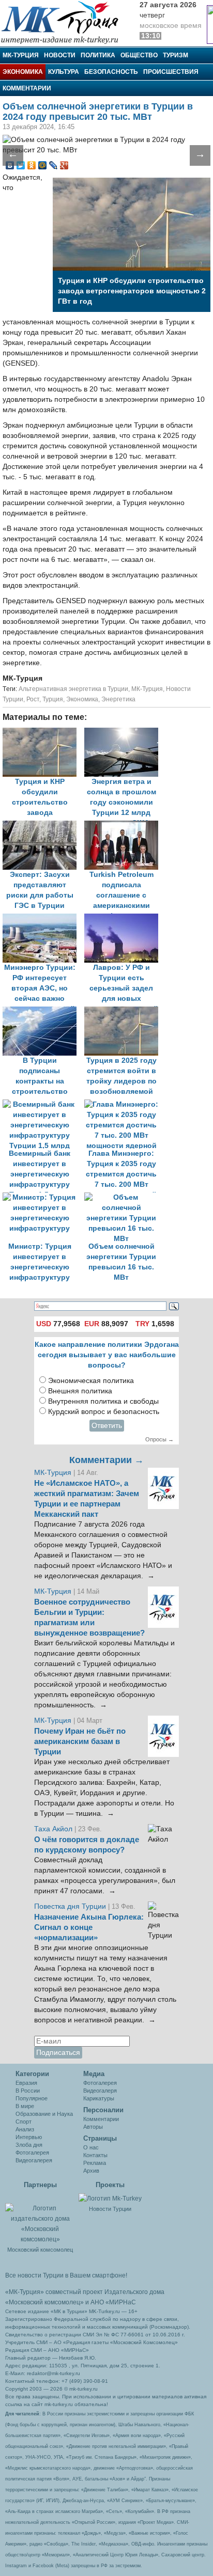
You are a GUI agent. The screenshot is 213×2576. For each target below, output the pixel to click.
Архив (91, 2171)
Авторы (93, 2127)
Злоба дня (29, 2145)
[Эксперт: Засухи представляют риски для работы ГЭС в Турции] (43, 826)
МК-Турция (21, 55)
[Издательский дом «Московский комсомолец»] (40, 2218)
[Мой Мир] (43, 165)
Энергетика (118, 699)
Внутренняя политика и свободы (103, 1401)
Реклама (95, 2163)
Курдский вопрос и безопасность (104, 1412)
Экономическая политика (91, 1381)
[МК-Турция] (65, 22)
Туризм (176, 55)
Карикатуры (99, 2098)
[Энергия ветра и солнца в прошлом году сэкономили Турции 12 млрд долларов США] (124, 733)
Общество (139, 55)
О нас (91, 2147)
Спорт (24, 2122)
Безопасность (111, 72)
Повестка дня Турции (71, 1906)
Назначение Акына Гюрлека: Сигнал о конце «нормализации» (89, 1927)
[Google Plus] (64, 165)
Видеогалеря (100, 2091)
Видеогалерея (34, 2160)
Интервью (29, 2137)
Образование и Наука (44, 2114)
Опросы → (159, 1439)
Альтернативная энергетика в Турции (73, 689)
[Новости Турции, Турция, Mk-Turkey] (110, 2198)
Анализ (25, 2129)
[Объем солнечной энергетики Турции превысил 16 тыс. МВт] (124, 1197)
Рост (33, 699)
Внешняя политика (80, 1391)
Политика (98, 55)
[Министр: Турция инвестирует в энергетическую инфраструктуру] (43, 1197)
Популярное (32, 2098)
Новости (60, 55)
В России (28, 2091)
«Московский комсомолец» (44, 2302)
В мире (25, 2106)
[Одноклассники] (32, 165)
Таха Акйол (53, 1829)
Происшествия (171, 72)
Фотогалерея (32, 2153)
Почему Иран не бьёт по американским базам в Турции (80, 1741)
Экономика (23, 72)
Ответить (107, 1426)
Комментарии (27, 88)
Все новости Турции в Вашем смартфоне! (66, 2275)
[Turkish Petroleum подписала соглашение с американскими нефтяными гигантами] (124, 826)
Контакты (95, 2155)
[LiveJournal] (54, 165)
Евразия (26, 2083)
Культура (64, 72)
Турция (53, 699)
